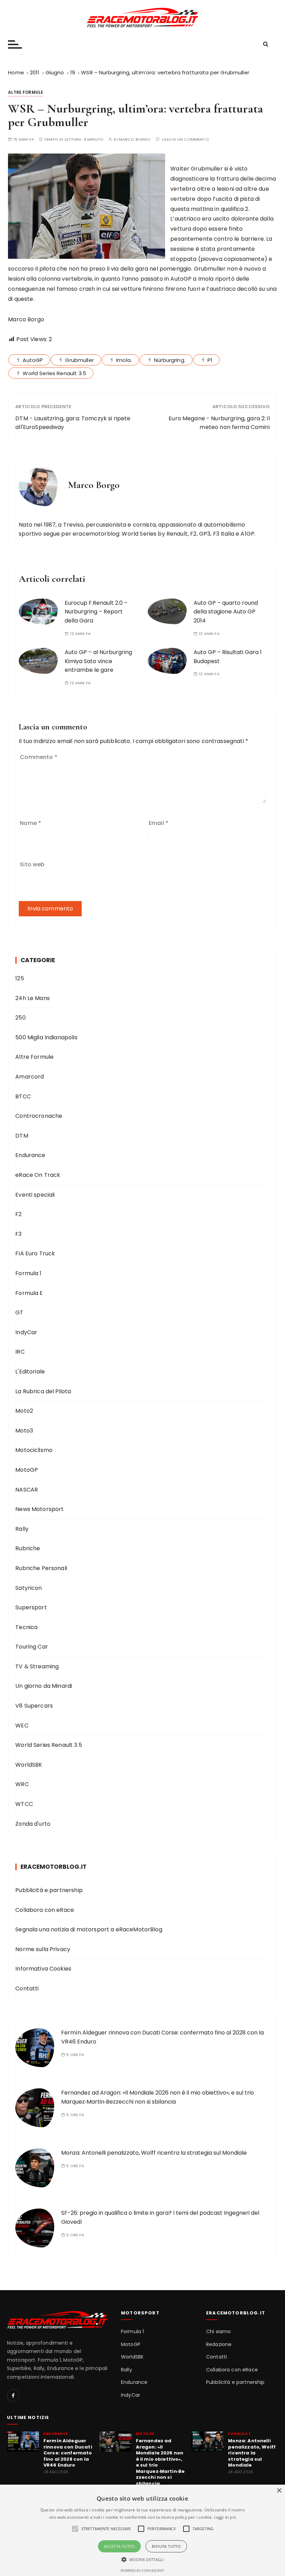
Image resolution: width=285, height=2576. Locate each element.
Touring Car (32, 1647)
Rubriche (28, 1548)
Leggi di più (225, 2517)
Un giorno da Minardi (44, 1686)
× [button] (279, 2491)
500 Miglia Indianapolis (46, 1037)
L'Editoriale (30, 1372)
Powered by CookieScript (142, 2571)
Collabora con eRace (45, 1910)
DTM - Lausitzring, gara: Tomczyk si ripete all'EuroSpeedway (73, 423)
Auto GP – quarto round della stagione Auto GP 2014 (226, 612)
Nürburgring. (170, 360)
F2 (18, 1214)
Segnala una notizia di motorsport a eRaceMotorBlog (89, 1929)
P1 (210, 360)
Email (158, 823)
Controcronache (39, 1116)
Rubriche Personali (41, 1568)
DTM (22, 1136)
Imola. (124, 360)
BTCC (23, 1096)
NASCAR (27, 1490)
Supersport (31, 1607)
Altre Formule (26, 92)
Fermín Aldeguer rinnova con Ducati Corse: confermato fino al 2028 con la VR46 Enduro (68, 2453)
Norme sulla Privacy (43, 1949)
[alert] (142, 2530)
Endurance (30, 1155)
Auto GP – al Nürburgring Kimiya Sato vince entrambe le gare (98, 661)
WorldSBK (29, 1765)
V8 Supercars (34, 1706)
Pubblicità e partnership (49, 1890)
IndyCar (26, 1332)
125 (19, 978)
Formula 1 (28, 1273)
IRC (20, 1352)
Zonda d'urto (33, 1824)
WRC (22, 1784)
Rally (22, 1529)
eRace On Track (38, 1175)
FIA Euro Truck (35, 1253)
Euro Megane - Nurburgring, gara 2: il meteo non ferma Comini (219, 423)
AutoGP (33, 360)
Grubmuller (79, 360)
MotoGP (27, 1470)
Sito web (32, 864)
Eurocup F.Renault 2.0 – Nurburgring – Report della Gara (96, 612)
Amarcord (30, 1077)
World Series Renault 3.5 (54, 373)
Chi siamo (218, 2332)
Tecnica (26, 1627)
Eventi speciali (35, 1195)
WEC (22, 1725)
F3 (18, 1234)
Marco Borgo (135, 139)
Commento (39, 757)
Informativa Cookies (43, 1969)
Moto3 (24, 1431)
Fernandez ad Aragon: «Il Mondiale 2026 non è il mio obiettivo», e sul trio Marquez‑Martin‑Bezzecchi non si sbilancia (160, 2462)
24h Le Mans (32, 998)
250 (20, 1018)
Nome (30, 823)
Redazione (219, 2344)
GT (19, 1312)
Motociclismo (34, 1450)
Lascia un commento (185, 139)
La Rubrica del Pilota (43, 1391)
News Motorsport (39, 1509)
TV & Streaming (37, 1666)
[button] (143, 2559)
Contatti (27, 1988)
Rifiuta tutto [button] (166, 2546)
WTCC (24, 1804)
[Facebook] (13, 2395)
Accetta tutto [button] (119, 2546)
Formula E (29, 1293)
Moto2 (24, 1411)
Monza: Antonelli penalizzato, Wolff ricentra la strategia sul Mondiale (154, 2153)
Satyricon (28, 1588)
